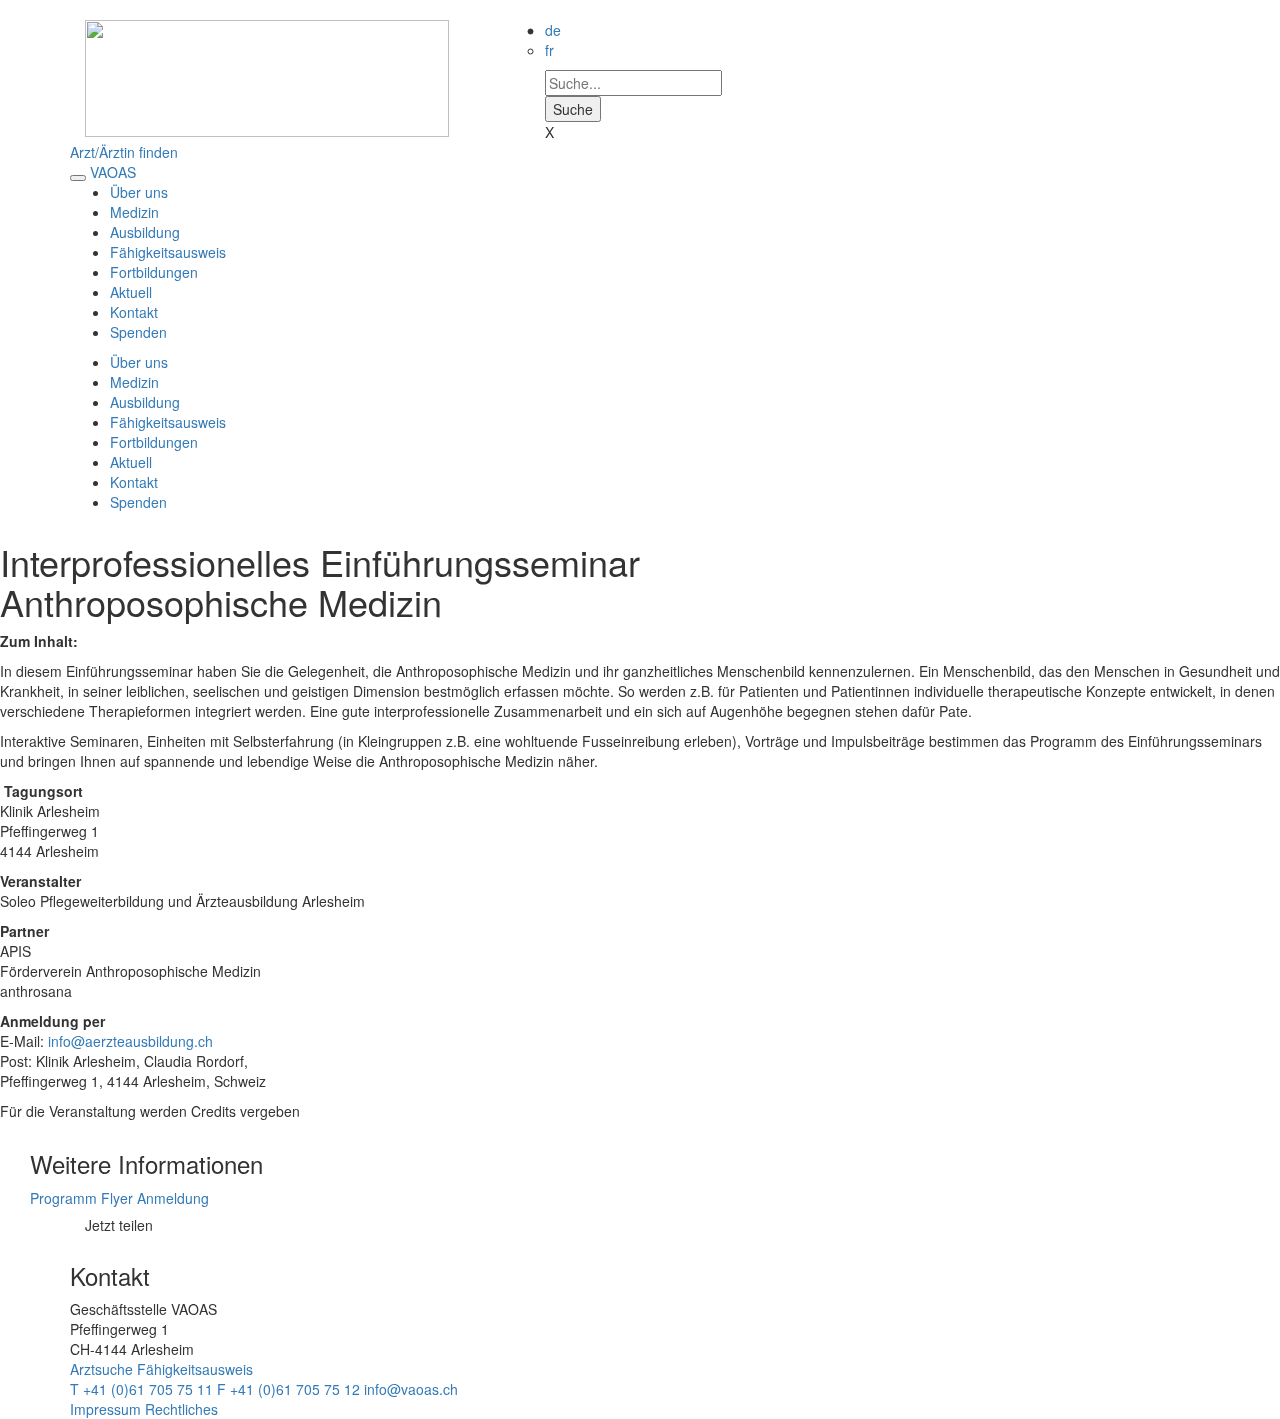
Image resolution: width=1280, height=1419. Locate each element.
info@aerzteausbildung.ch (130, 1041)
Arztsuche (101, 1369)
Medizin (134, 212)
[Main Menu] (78, 178)
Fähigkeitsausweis (168, 252)
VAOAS (113, 172)
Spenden (138, 332)
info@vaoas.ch (411, 1389)
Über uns (139, 192)
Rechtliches (181, 1409)
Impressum (105, 1409)
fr (549, 50)
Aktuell (131, 292)
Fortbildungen (154, 272)
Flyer (119, 1198)
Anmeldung (173, 1198)
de (553, 30)
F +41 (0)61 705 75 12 (288, 1389)
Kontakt (134, 312)
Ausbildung (145, 232)
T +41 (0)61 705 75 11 (141, 1389)
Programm (63, 1198)
